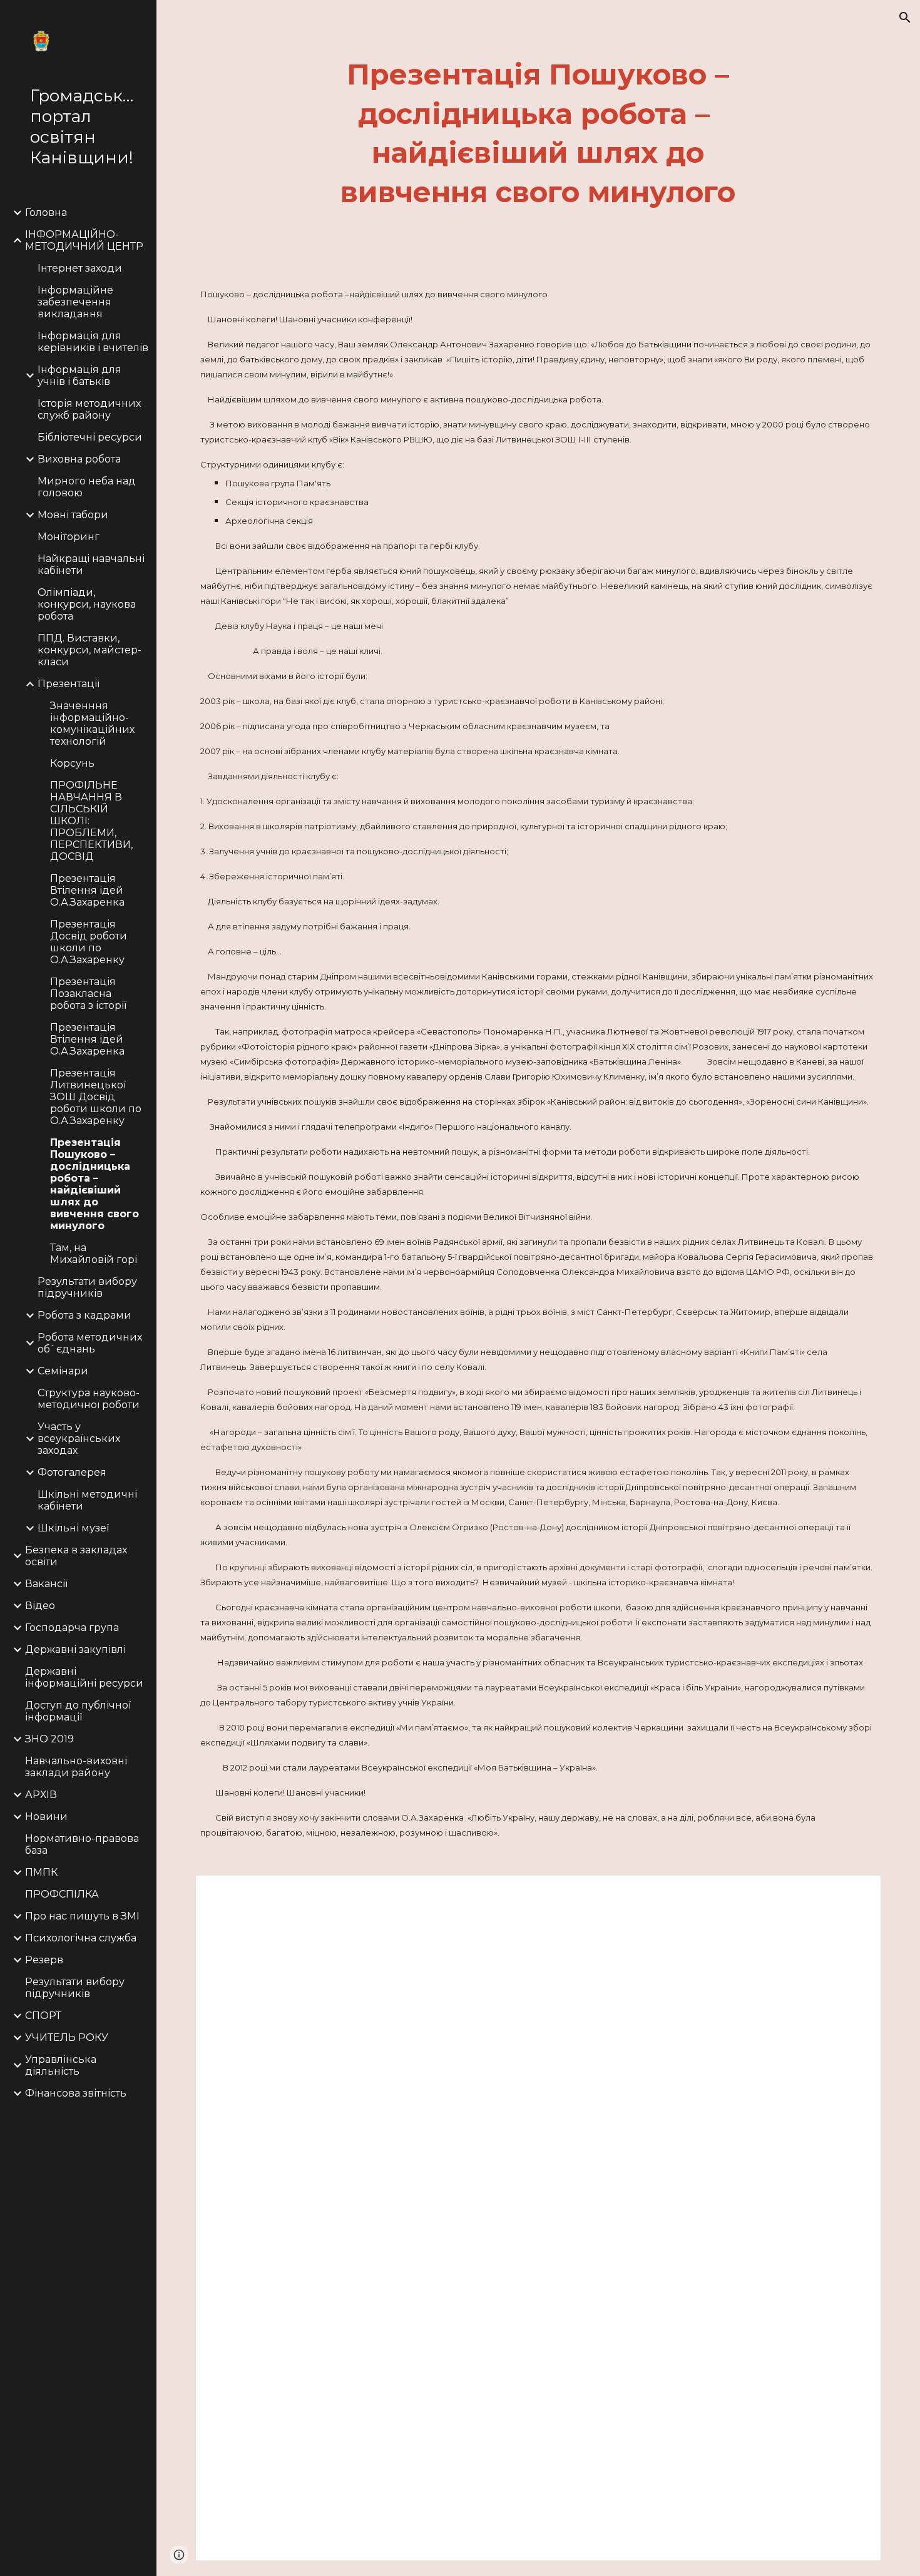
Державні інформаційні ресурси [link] (84, 1677)
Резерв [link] (44, 1960)
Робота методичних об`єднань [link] (90, 1343)
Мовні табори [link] (73, 515)
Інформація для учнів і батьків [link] (79, 376)
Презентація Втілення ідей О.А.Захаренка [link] (87, 890)
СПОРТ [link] (43, 2016)
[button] (905, 18)
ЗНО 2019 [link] (49, 1739)
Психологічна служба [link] (81, 1938)
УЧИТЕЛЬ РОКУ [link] (67, 2037)
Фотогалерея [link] (72, 1472)
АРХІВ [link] (41, 1795)
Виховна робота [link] (79, 459)
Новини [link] (46, 1817)
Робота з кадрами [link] (84, 1315)
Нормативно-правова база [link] (82, 1844)
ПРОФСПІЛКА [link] (62, 1894)
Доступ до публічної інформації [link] (78, 1711)
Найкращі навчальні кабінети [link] (91, 565)
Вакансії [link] (46, 1584)
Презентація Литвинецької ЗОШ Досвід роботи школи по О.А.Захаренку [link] (96, 1097)
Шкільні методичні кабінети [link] (87, 1500)
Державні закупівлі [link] (75, 1649)
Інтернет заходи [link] (80, 268)
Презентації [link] (69, 684)
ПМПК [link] (41, 1872)
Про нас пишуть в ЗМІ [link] (82, 1916)
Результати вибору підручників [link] (87, 1287)
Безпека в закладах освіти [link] (76, 1556)
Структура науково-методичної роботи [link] (89, 1399)
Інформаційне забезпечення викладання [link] (75, 302)
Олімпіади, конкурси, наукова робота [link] (87, 604)
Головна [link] (46, 212)
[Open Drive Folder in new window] (857, 1891)
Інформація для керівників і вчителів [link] (93, 342)
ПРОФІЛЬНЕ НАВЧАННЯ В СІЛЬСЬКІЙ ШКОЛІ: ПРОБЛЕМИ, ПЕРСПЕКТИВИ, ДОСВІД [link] (91, 821)
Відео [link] (40, 1606)
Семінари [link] (63, 1371)
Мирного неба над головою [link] (87, 487)
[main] (538, 133)
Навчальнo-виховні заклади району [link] (76, 1767)
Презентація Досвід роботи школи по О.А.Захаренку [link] (89, 942)
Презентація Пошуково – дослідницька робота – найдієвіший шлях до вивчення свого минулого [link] (95, 1184)
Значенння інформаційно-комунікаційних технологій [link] (92, 723)
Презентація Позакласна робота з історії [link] (88, 994)
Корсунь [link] (72, 763)
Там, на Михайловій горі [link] (94, 1254)
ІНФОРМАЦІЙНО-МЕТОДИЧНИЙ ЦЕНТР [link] (84, 240)
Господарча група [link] (72, 1628)
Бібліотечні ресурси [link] (90, 437)
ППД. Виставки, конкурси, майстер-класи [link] (89, 650)
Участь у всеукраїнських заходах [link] (79, 1439)
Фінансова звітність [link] (76, 2093)
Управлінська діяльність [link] (61, 2065)
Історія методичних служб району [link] (89, 409)
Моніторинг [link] (69, 537)
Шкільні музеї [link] (73, 1528)
